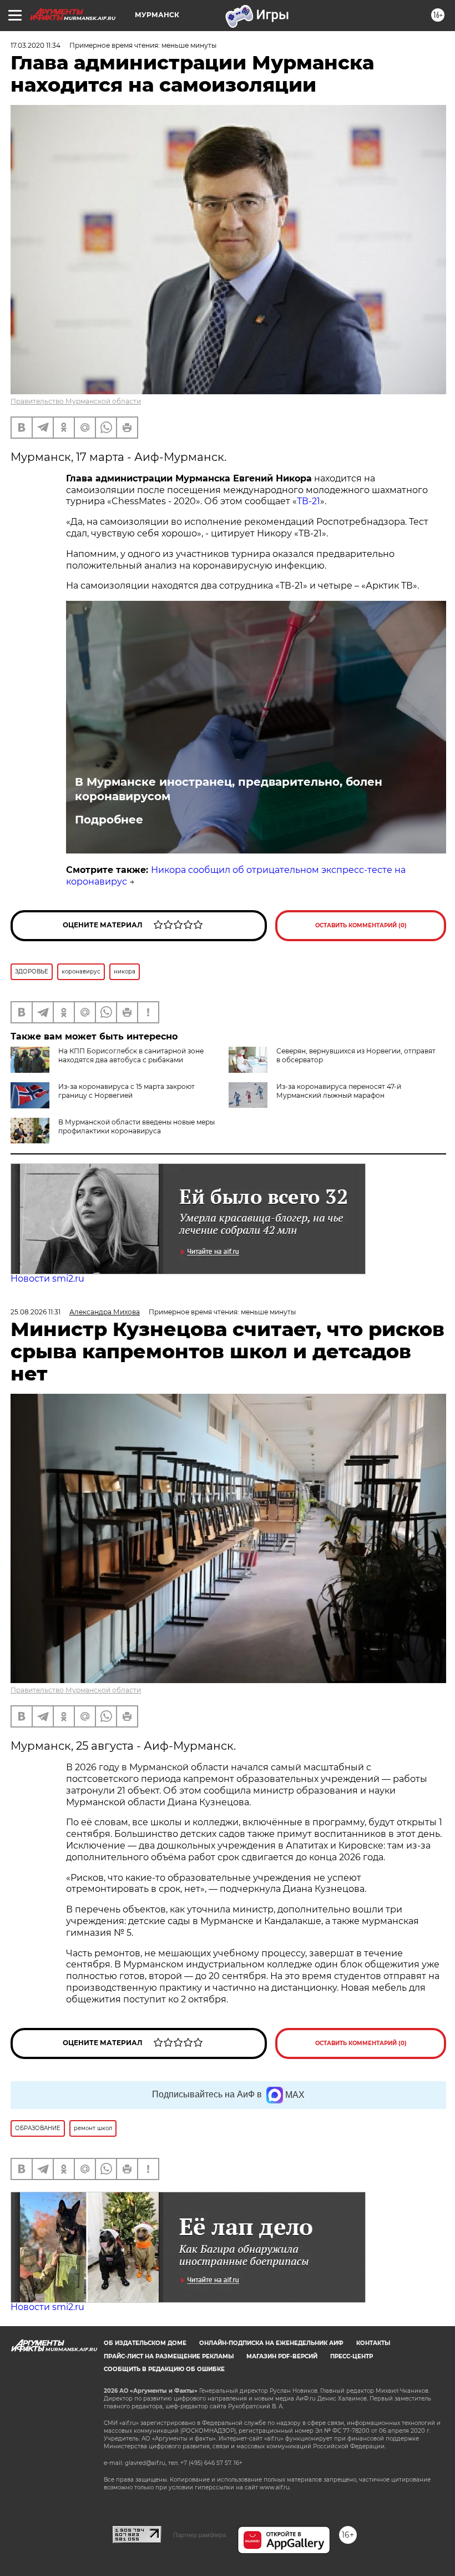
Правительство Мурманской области (76, 401)
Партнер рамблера (199, 2535)
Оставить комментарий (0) (361, 925)
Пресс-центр (352, 2356)
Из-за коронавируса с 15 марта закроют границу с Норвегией (127, 1091)
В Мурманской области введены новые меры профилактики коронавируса (136, 1126)
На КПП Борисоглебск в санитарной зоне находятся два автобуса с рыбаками (131, 1055)
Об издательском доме (145, 2343)
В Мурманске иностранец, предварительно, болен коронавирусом (229, 789)
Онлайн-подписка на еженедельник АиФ (271, 2343)
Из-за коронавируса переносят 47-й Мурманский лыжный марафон (339, 1091)
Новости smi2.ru (47, 1279)
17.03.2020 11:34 (36, 45)
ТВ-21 (309, 501)
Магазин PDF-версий (282, 2356)
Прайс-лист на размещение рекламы (169, 2356)
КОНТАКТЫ (373, 2343)
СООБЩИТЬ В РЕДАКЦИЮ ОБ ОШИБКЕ (164, 2369)
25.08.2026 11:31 (36, 1312)
